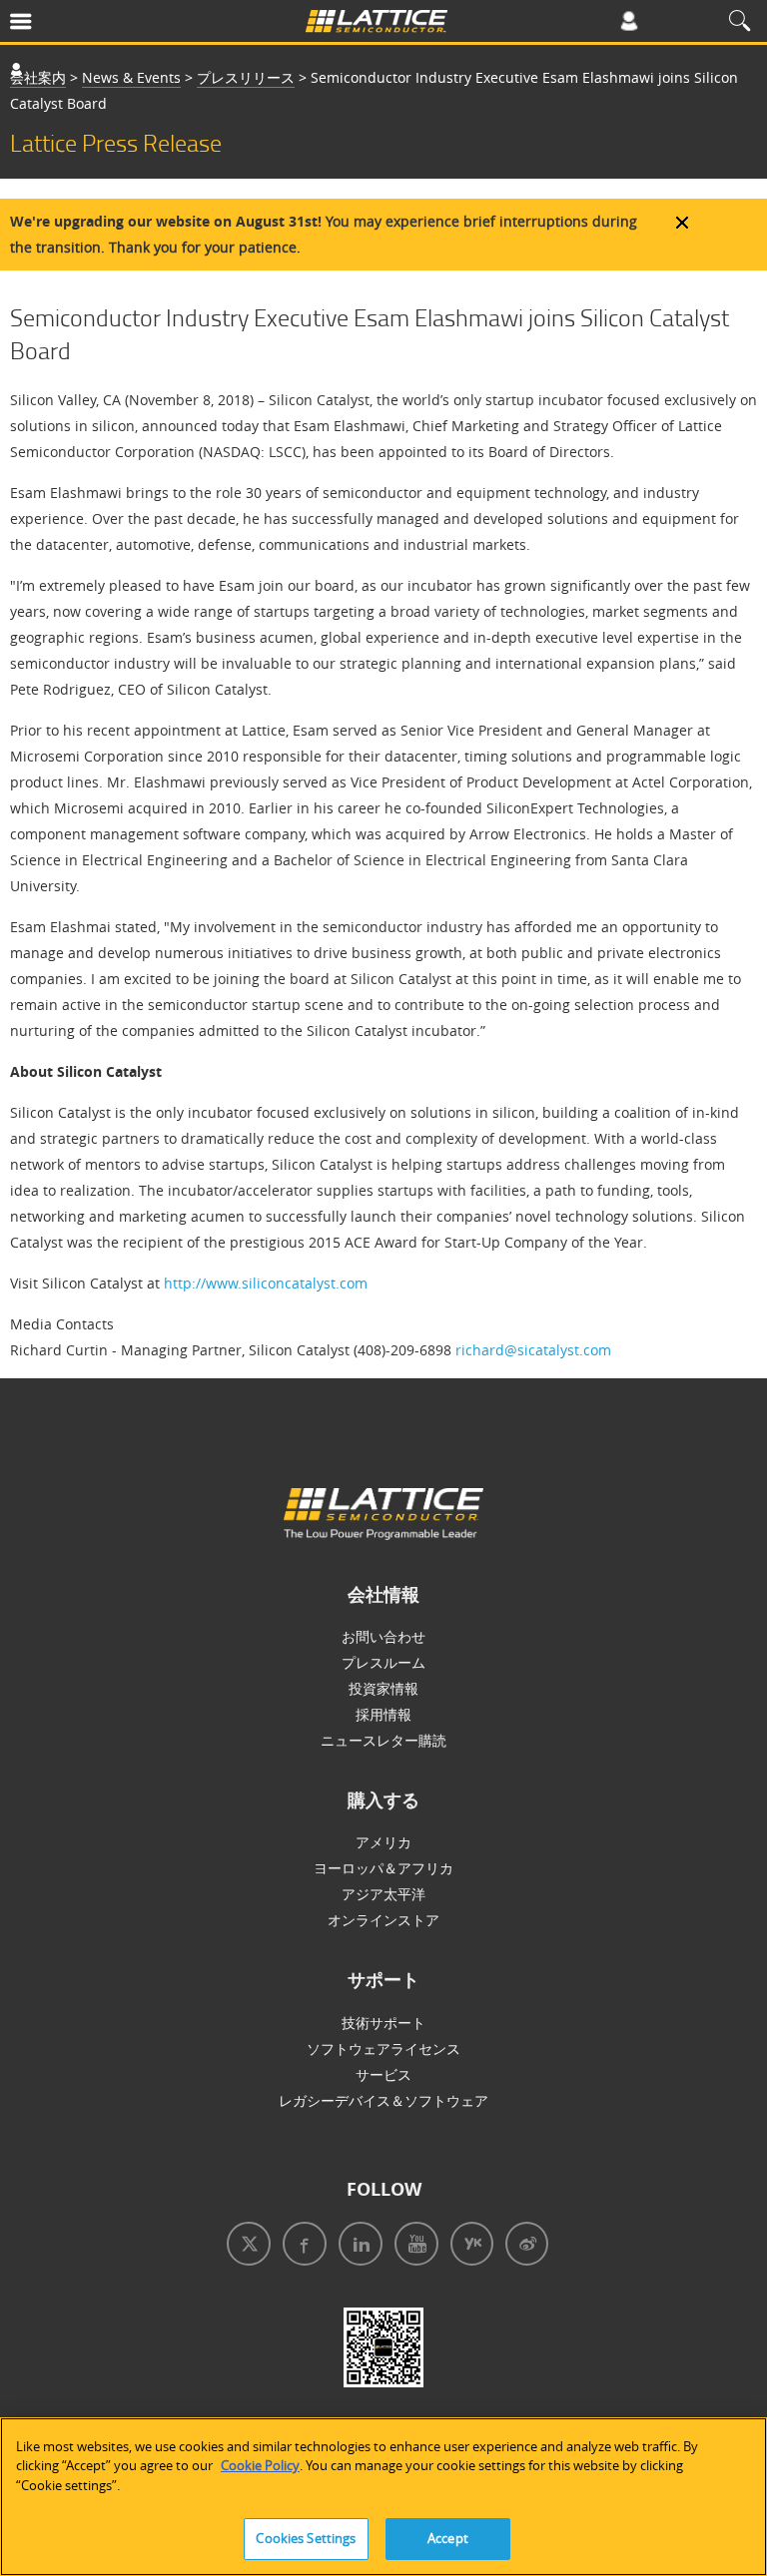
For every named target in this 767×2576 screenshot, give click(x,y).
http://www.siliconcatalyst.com (266, 1283)
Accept (448, 2538)
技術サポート (383, 2023)
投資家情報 (383, 1688)
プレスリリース (246, 77)
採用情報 (383, 1714)
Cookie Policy (260, 2465)
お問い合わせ (383, 1636)
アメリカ (383, 1842)
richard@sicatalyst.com (533, 1350)
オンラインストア (383, 1920)
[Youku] (468, 2246)
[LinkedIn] (357, 2246)
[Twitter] (245, 2246)
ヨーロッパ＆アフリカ (383, 1868)
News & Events (131, 77)
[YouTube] (412, 2246)
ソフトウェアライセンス (383, 2049)
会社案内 (38, 77)
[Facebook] (301, 2246)
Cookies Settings (306, 2538)
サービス (383, 2074)
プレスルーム (383, 1662)
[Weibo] (523, 2246)
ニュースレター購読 (383, 1740)
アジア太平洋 (383, 1894)
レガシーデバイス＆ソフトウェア (383, 2100)
